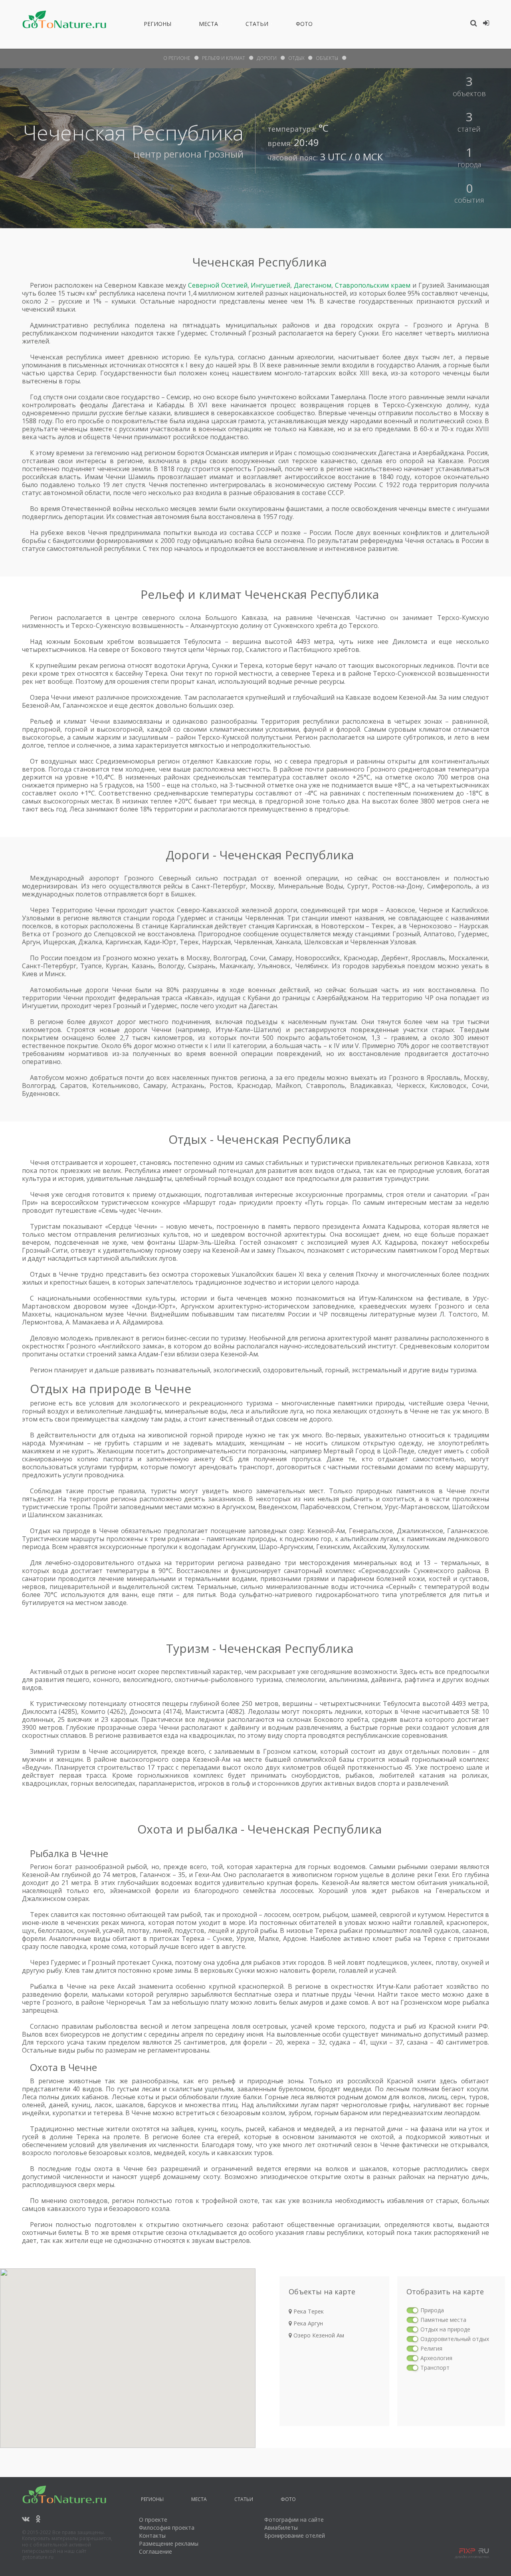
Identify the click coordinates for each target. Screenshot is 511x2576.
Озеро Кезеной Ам (318, 2335)
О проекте (153, 2520)
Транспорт (435, 2368)
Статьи (257, 25)
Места (208, 25)
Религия (431, 2348)
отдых (296, 58)
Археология (436, 2358)
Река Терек (308, 2311)
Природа (432, 2310)
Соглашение (155, 2551)
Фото (304, 25)
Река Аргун (307, 2323)
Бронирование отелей (295, 2536)
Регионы (157, 25)
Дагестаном (313, 285)
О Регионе (177, 58)
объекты (327, 58)
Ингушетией (270, 285)
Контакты (152, 2536)
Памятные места (443, 2320)
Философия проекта (167, 2528)
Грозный (224, 154)
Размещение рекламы (169, 2543)
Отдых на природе (445, 2329)
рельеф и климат (224, 58)
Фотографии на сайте (294, 2520)
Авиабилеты (281, 2528)
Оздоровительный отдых (455, 2339)
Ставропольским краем (373, 285)
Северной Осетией (218, 285)
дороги (267, 58)
